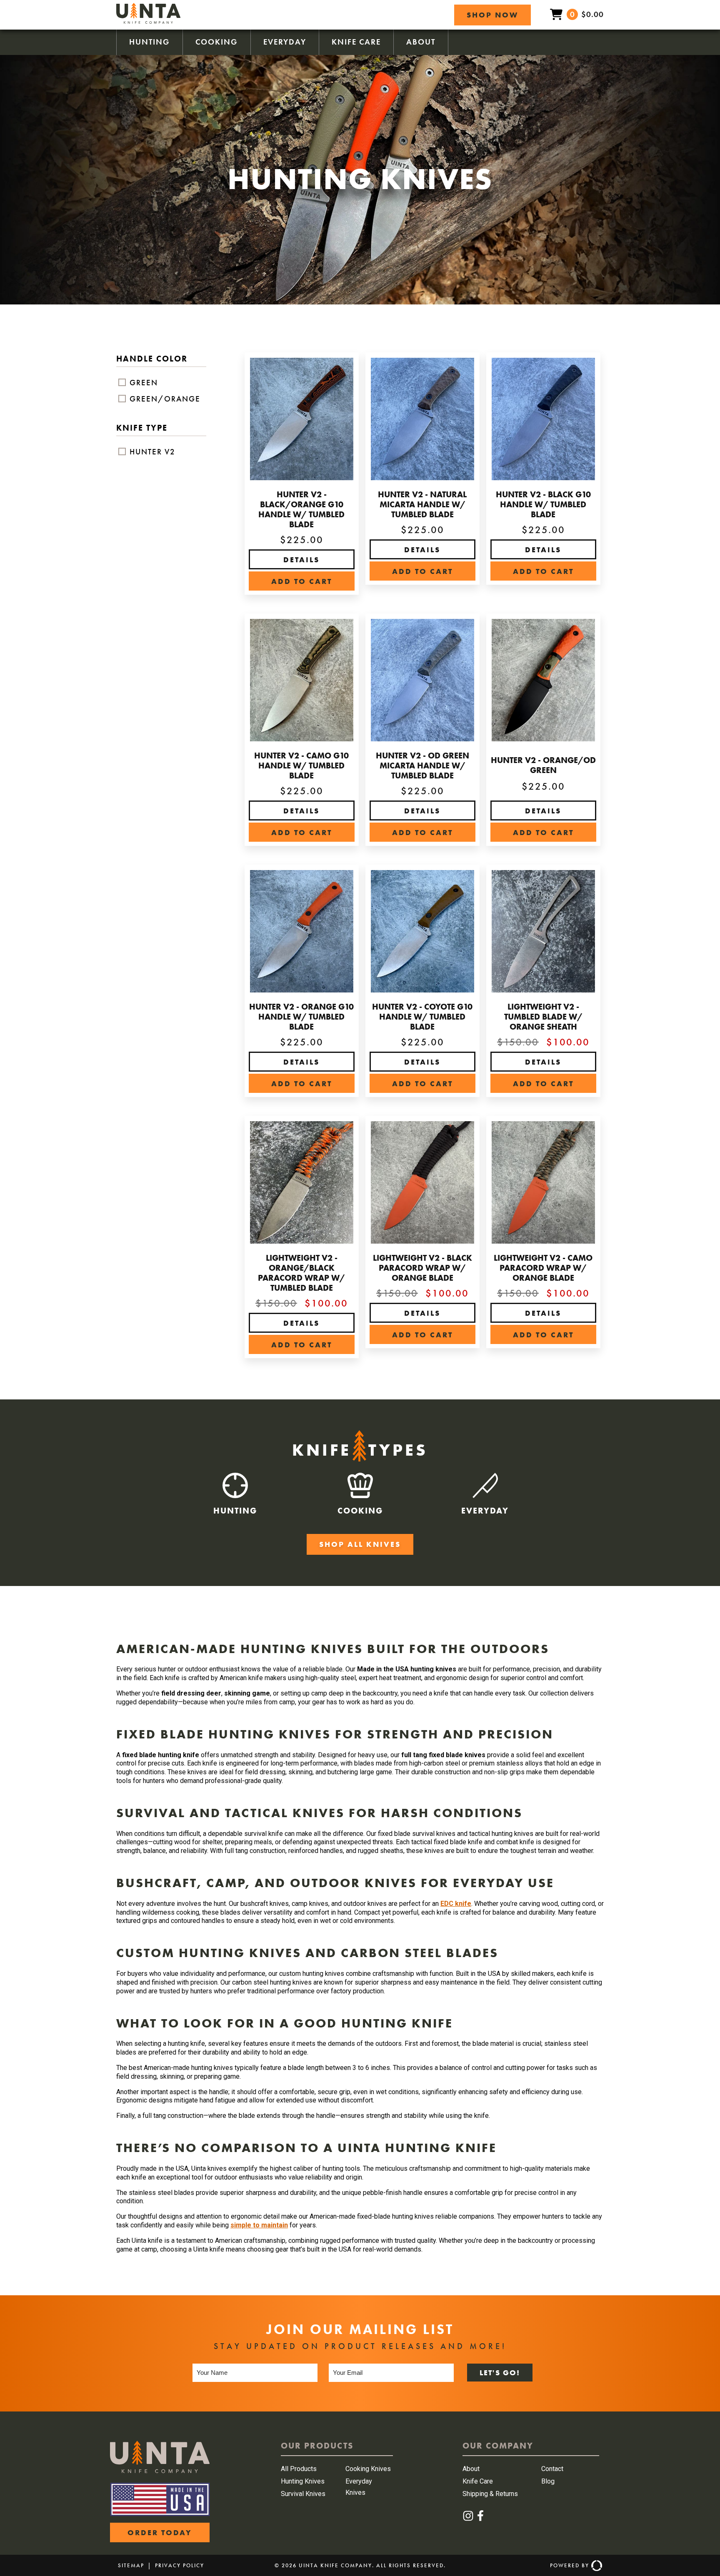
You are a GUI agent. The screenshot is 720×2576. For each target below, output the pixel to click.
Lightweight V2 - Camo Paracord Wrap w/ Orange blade (543, 1268)
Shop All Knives (360, 1544)
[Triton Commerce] (596, 2566)
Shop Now (492, 15)
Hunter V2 (151, 452)
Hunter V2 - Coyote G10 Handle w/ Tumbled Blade (422, 1017)
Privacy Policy (180, 2565)
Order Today (160, 2532)
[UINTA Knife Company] (160, 2471)
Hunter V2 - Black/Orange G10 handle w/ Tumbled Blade (301, 509)
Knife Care (356, 42)
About (421, 42)
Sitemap (131, 2565)
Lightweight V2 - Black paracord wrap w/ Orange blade (422, 1268)
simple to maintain (259, 2225)
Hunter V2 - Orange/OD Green (543, 765)
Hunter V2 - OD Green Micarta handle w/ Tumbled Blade (422, 766)
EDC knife (456, 1904)
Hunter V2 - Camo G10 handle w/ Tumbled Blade (301, 766)
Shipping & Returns (490, 2494)
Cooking (217, 42)
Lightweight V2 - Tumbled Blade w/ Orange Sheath (543, 1017)
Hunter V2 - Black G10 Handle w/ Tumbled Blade (543, 504)
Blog (548, 2481)
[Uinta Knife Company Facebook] (480, 2519)
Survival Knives (303, 2494)
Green (142, 383)
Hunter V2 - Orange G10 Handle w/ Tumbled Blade (301, 1017)
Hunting (150, 42)
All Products (299, 2469)
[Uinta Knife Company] (148, 21)
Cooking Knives (368, 2469)
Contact (552, 2469)
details (301, 560)
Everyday (285, 42)
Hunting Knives (303, 2481)
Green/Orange (164, 399)
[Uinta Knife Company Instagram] (469, 2519)
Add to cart (302, 581)
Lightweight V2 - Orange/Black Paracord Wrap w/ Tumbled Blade (301, 1273)
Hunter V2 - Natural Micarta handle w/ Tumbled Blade (422, 504)
